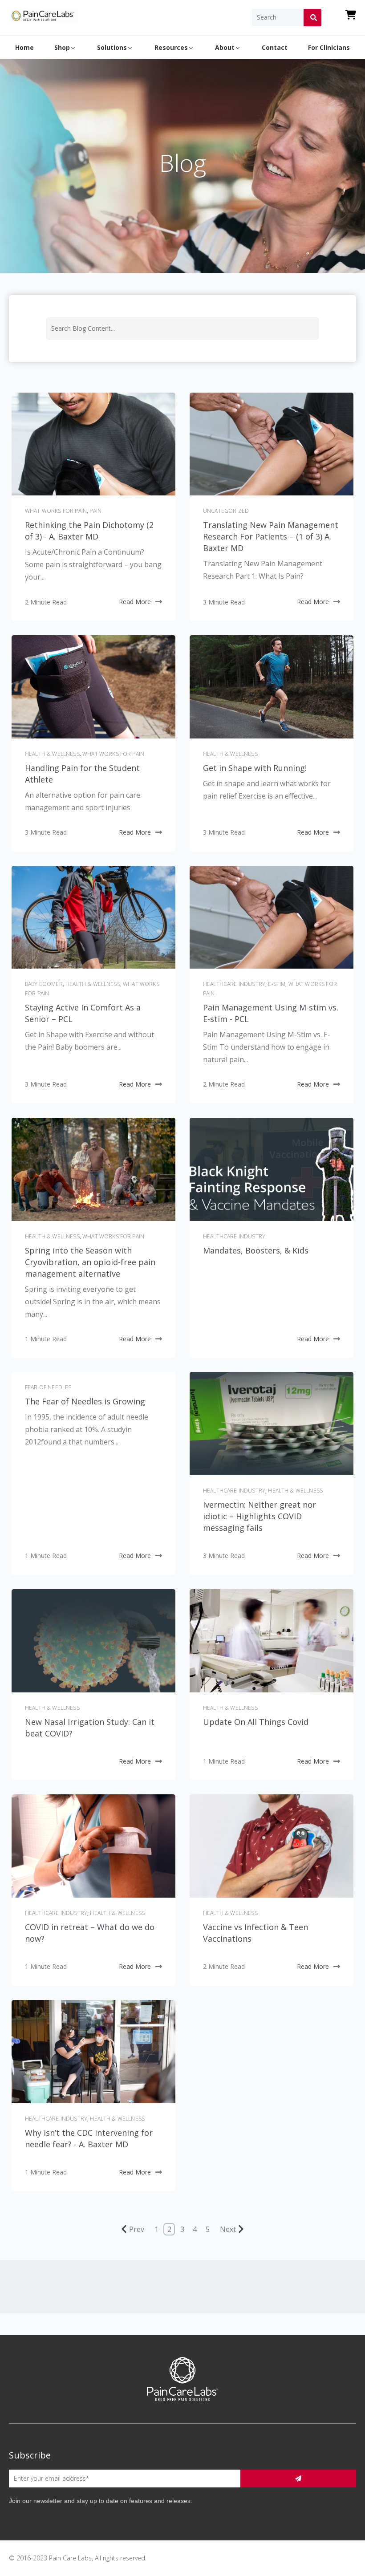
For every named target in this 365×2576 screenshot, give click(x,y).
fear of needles (48, 1387)
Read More (135, 602)
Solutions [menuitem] (112, 47)
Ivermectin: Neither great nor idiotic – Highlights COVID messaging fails (260, 1516)
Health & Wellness (52, 754)
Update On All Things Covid (256, 1722)
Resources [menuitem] (171, 47)
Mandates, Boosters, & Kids (256, 1250)
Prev (137, 2229)
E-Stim (277, 984)
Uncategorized (226, 511)
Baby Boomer (44, 984)
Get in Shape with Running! (255, 768)
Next (228, 2229)
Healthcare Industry (234, 984)
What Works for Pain (56, 511)
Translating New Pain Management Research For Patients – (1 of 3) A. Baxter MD (271, 536)
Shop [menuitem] (62, 47)
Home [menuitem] (24, 47)
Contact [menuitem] (275, 47)
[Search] (312, 17)
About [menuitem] (225, 47)
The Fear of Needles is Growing (85, 1401)
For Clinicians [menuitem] (329, 47)
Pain (95, 511)
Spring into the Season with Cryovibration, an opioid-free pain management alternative (90, 1262)
